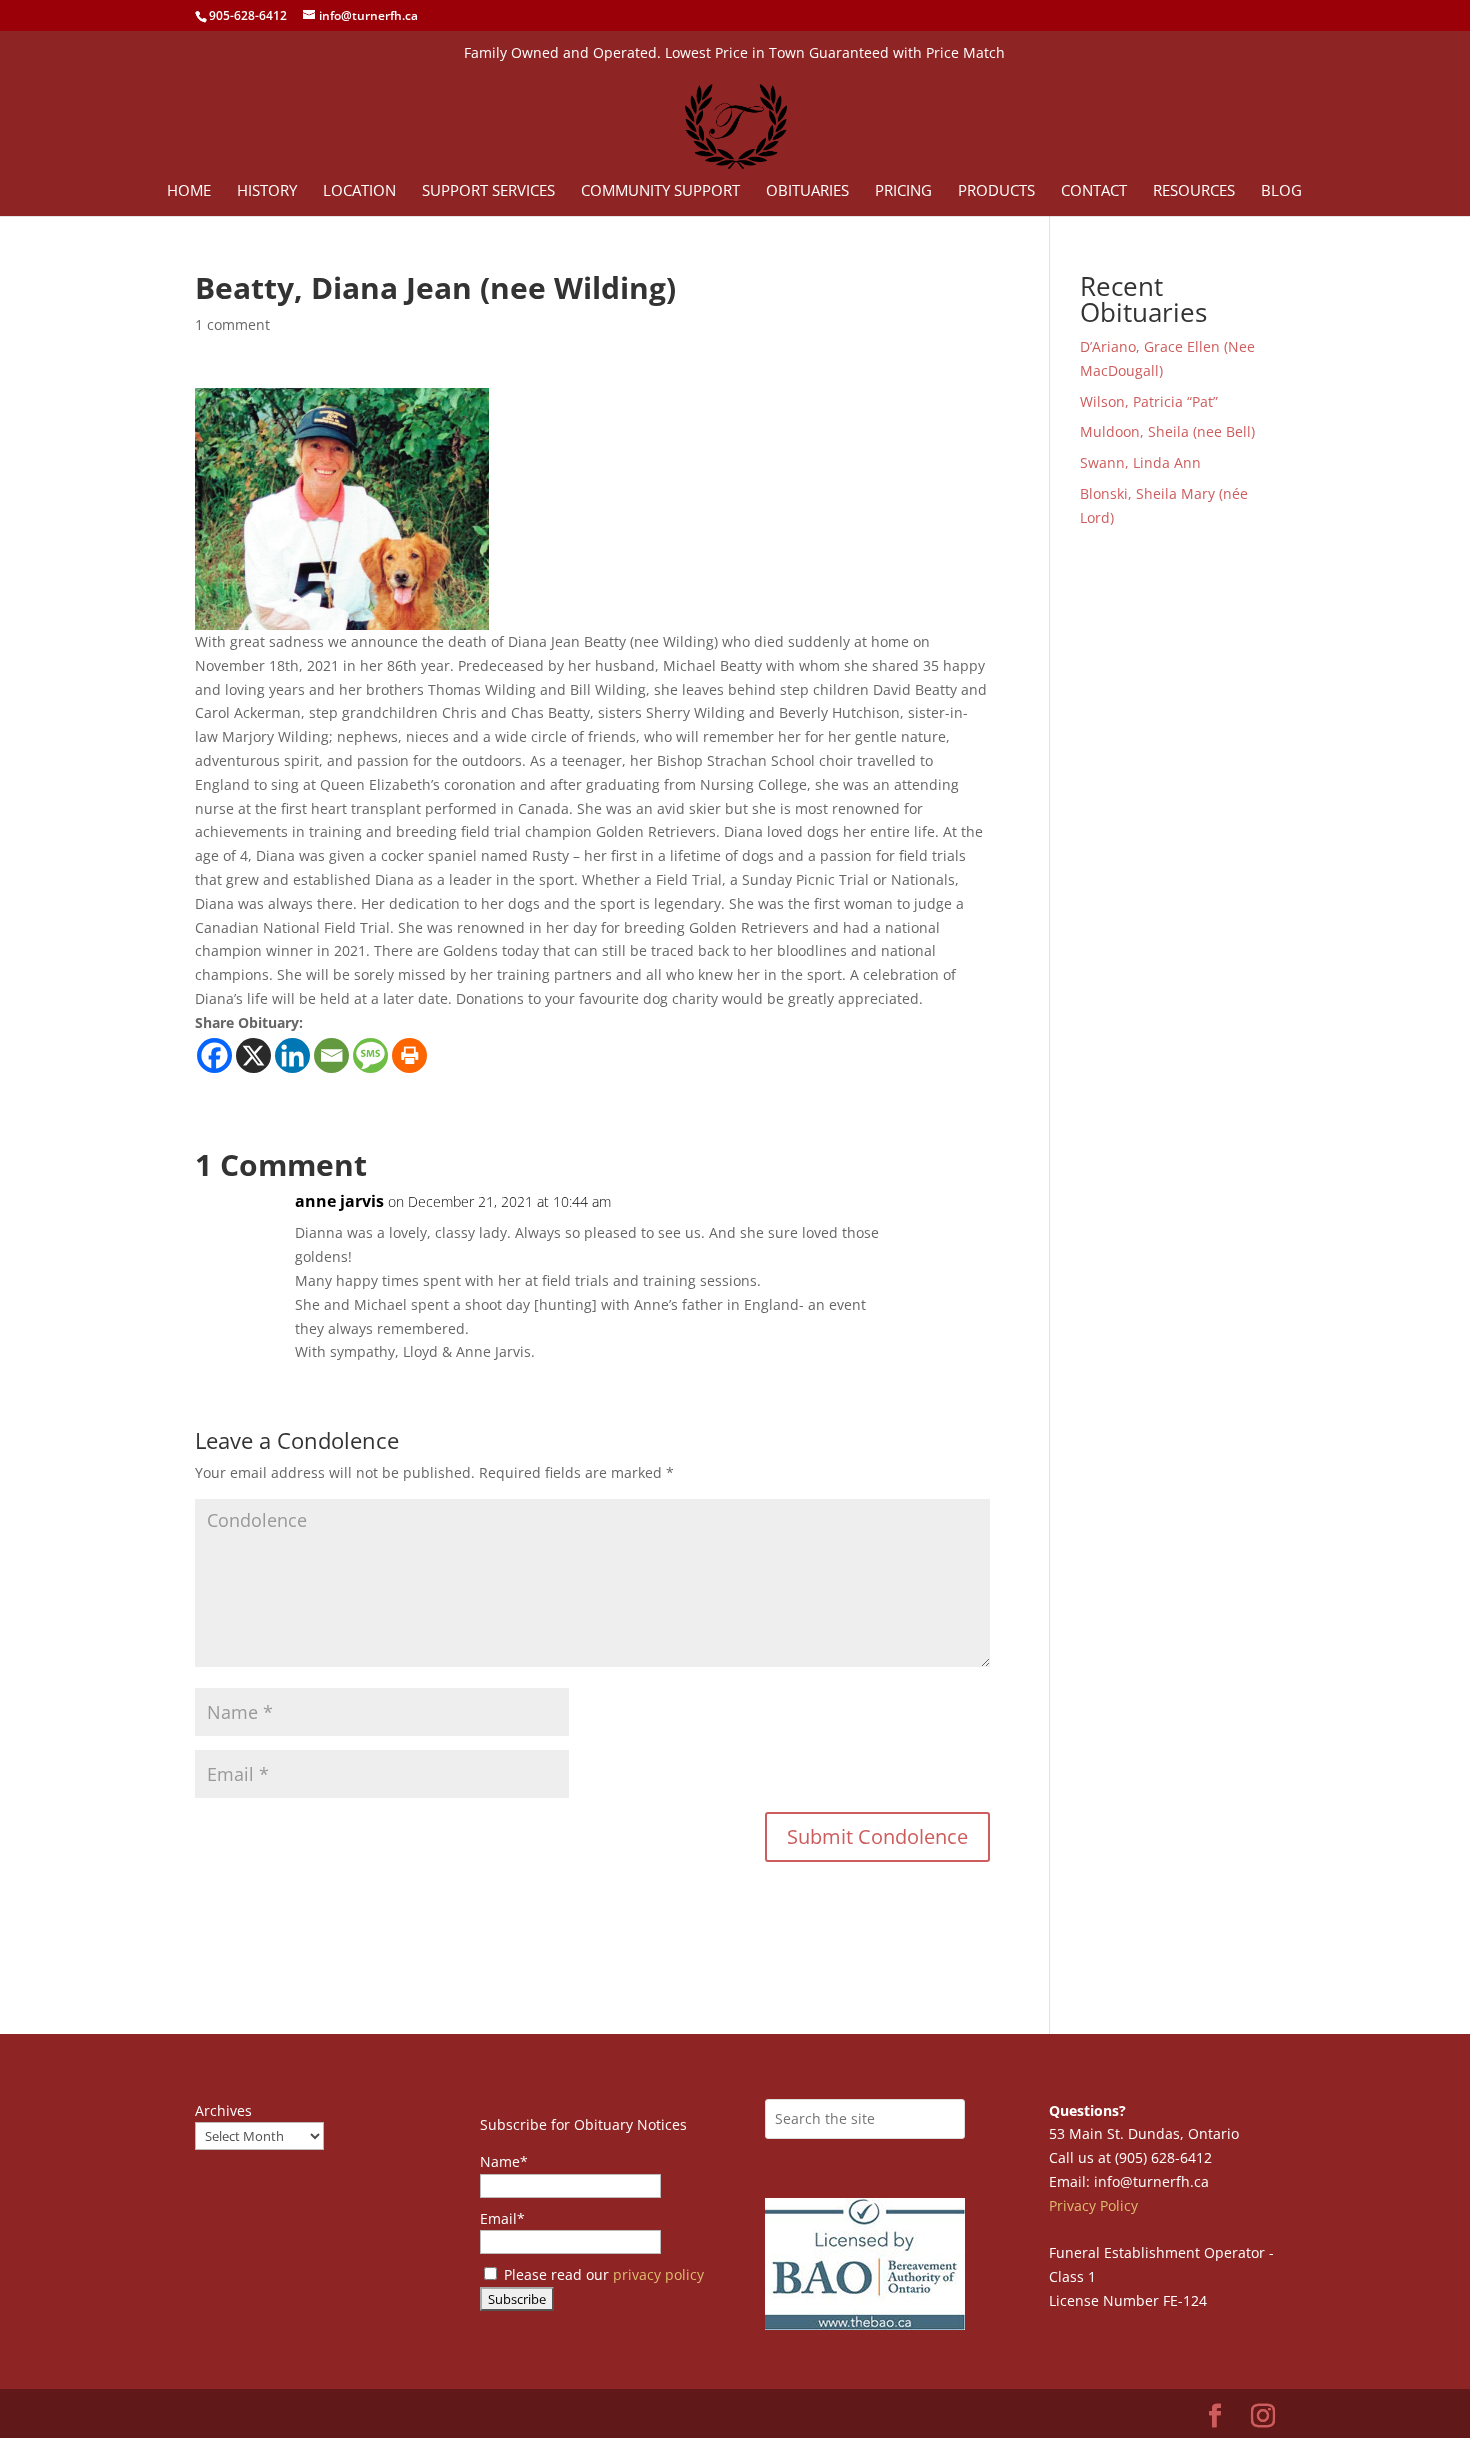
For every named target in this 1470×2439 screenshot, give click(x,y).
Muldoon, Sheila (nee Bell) (1167, 431)
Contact (1094, 191)
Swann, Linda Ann (1140, 462)
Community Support (660, 191)
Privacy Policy (1093, 2205)
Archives (223, 2110)
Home (189, 191)
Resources (1194, 191)
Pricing (903, 191)
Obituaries (807, 191)
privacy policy (658, 2274)
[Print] (409, 1055)
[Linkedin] (292, 1055)
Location (359, 191)
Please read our (602, 2274)
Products (996, 191)
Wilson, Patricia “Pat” (1149, 401)
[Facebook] (214, 1055)
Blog (1281, 191)
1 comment (232, 324)
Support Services (488, 191)
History (267, 191)
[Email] (331, 1055)
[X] (253, 1055)
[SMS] (370, 1055)
